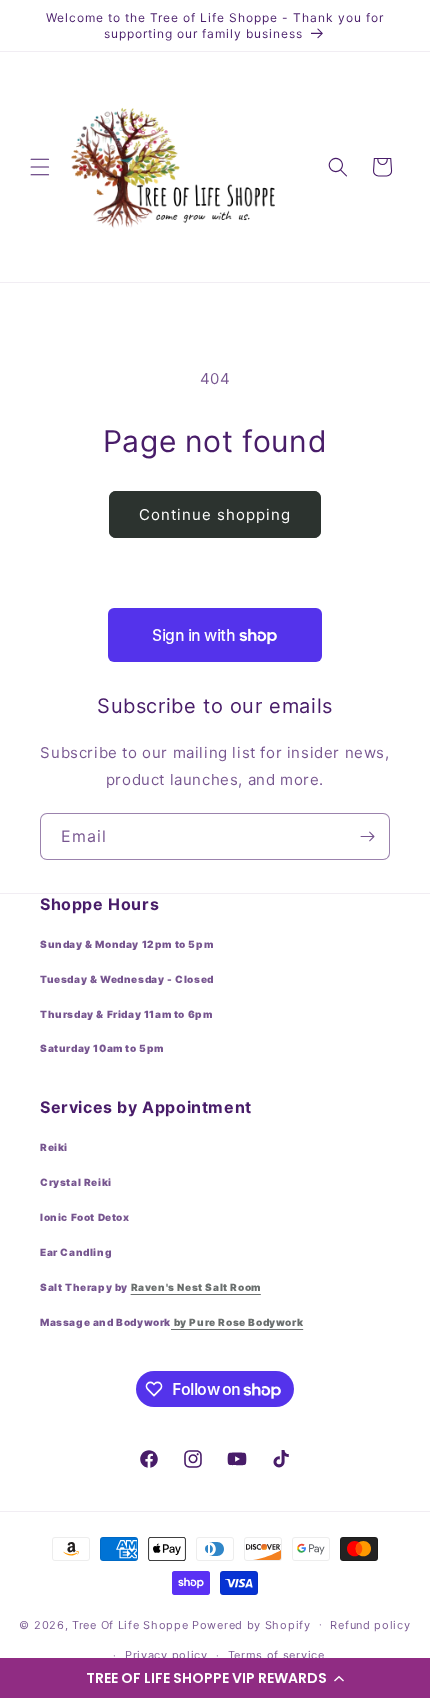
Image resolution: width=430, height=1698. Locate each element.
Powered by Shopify (251, 1624)
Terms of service (276, 1655)
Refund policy (370, 1625)
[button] (215, 1678)
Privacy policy (166, 1655)
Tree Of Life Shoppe (130, 1624)
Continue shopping (215, 514)
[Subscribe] (367, 836)
